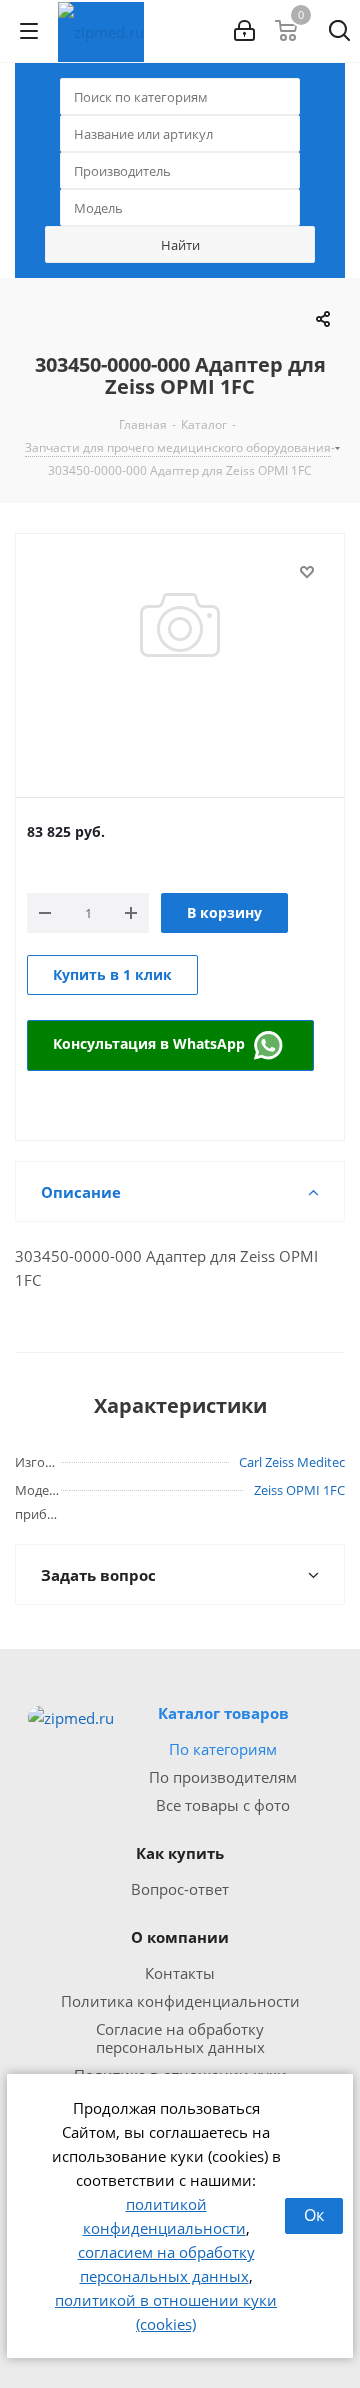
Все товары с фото (223, 1805)
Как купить (180, 1853)
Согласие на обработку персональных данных (180, 2038)
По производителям (223, 1777)
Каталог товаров (223, 1713)
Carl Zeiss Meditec (292, 1462)
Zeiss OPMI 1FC (299, 1490)
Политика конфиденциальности (180, 2001)
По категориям (223, 1749)
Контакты (180, 1973)
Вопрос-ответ (180, 1889)
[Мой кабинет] (244, 31)
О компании (180, 1937)
